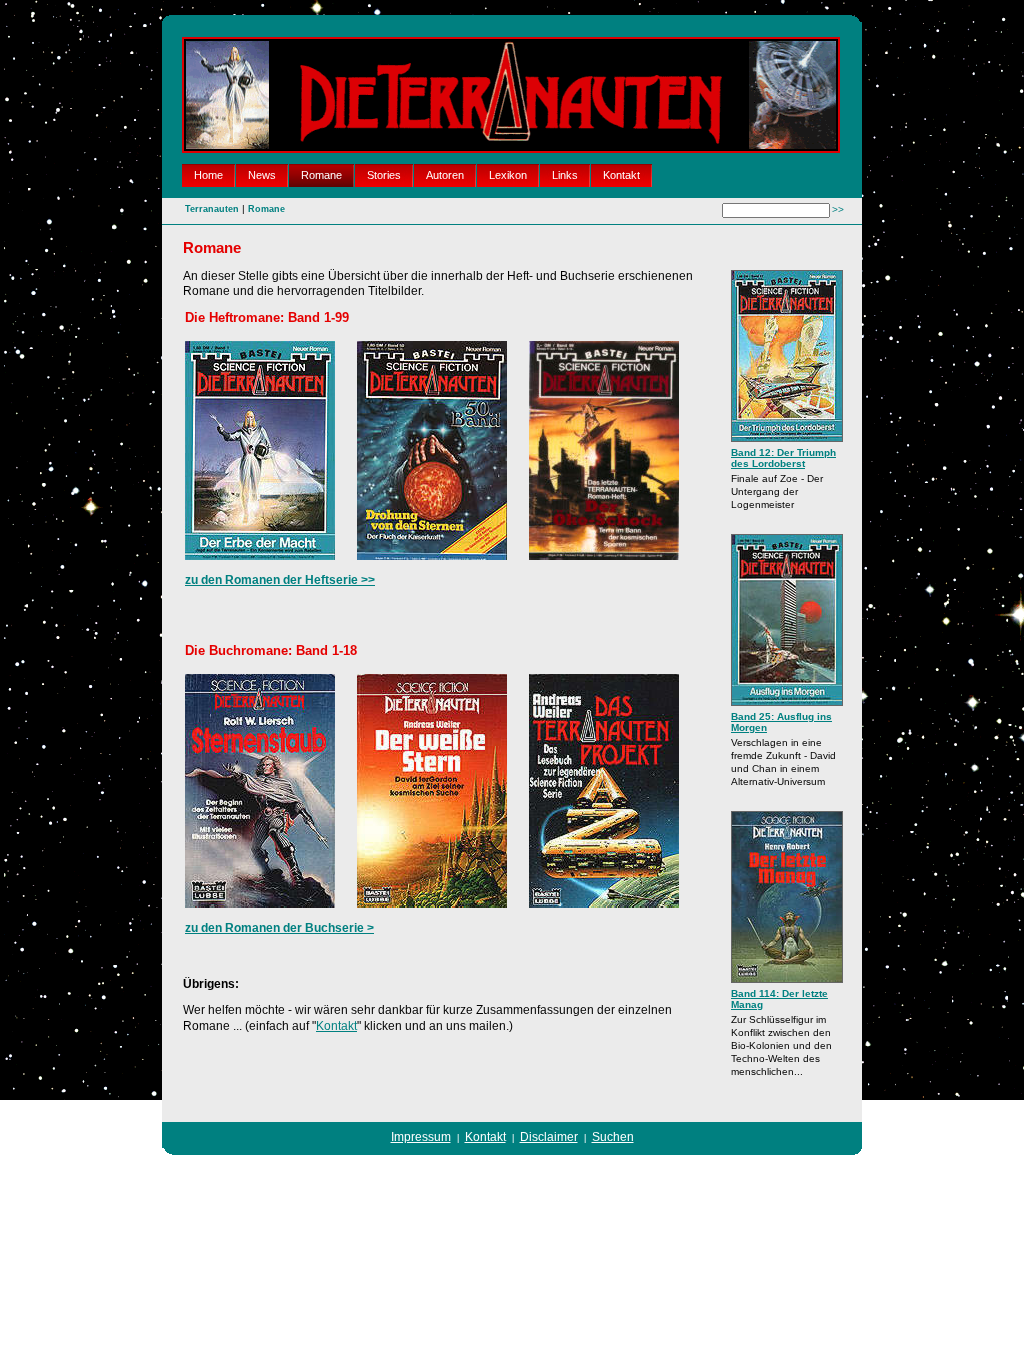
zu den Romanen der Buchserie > (279, 928)
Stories (384, 175)
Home (208, 175)
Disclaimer (549, 1137)
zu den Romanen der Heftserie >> (280, 580)
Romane (321, 175)
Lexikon (508, 175)
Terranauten (212, 209)
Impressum (421, 1137)
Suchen (613, 1137)
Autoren (445, 175)
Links (565, 175)
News (262, 175)
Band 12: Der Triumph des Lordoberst (783, 458)
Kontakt (621, 175)
